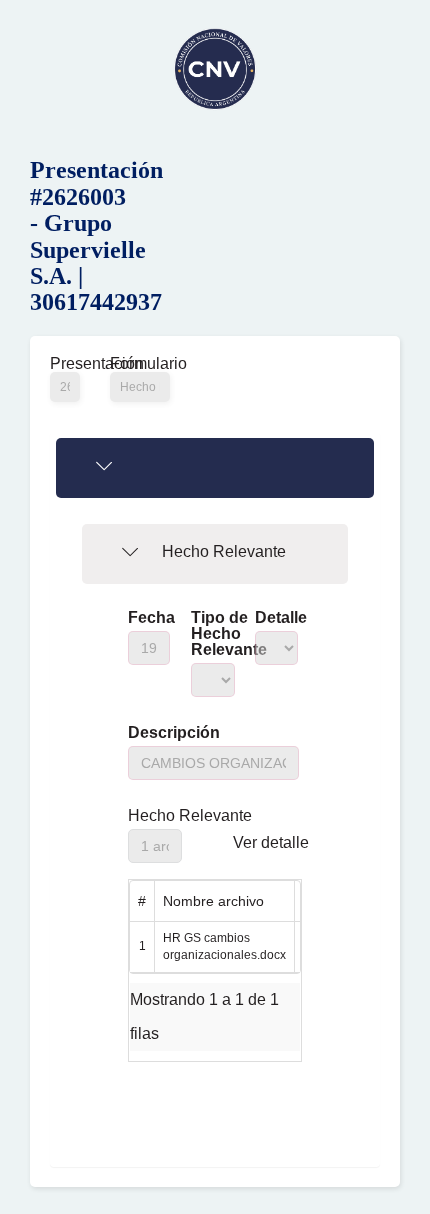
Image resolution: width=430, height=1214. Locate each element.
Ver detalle (271, 843)
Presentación (65, 364)
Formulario (140, 364)
